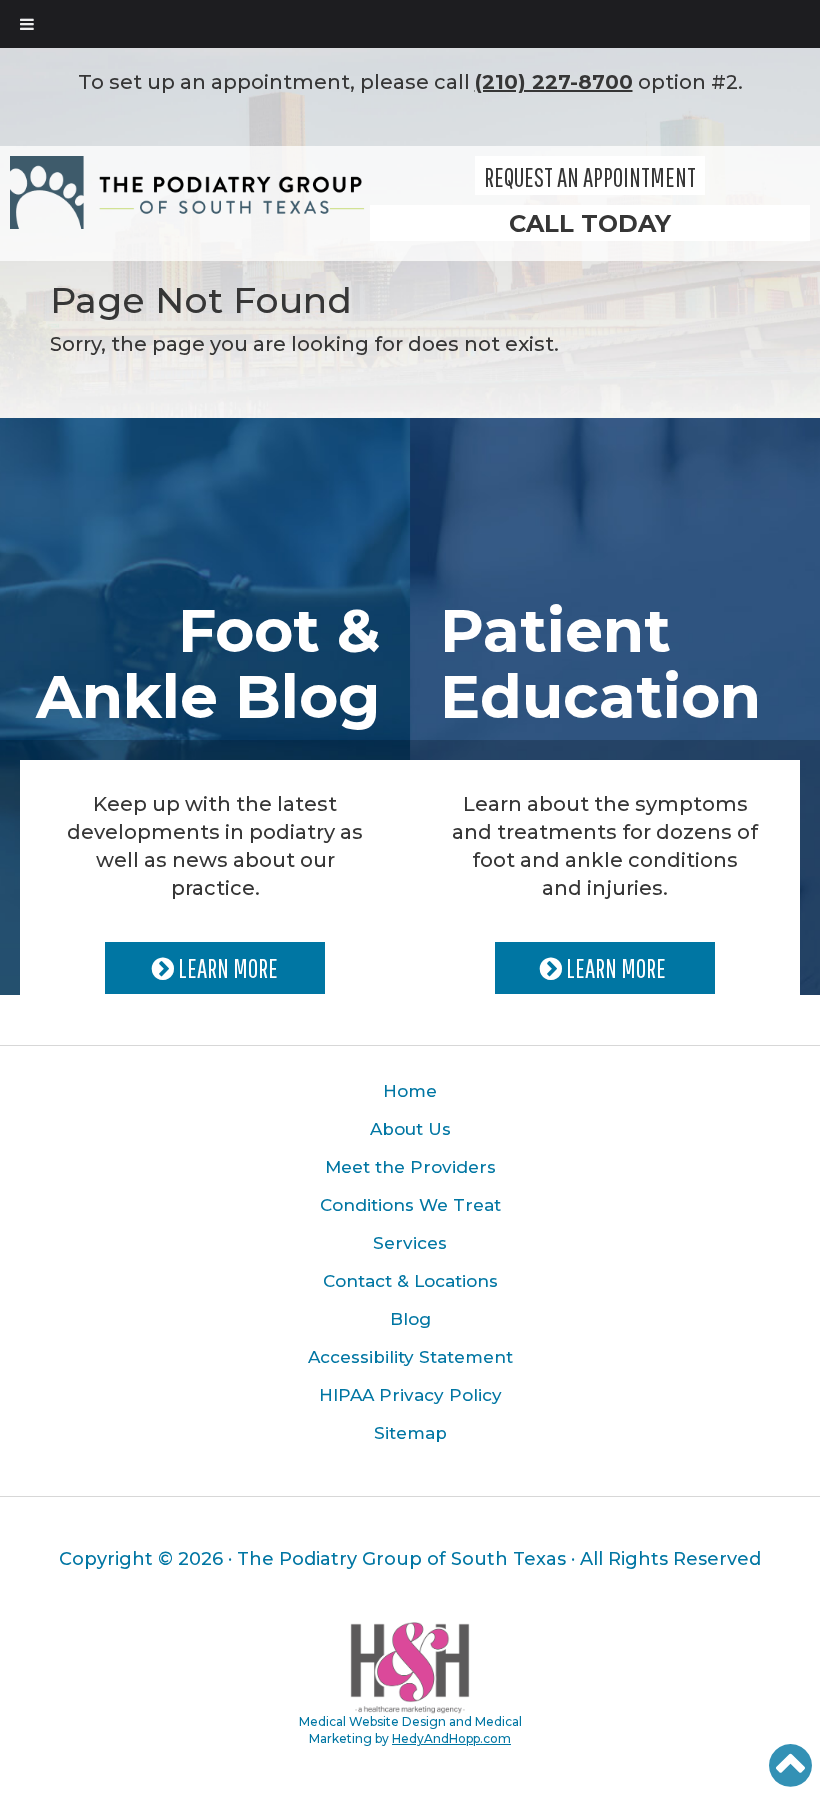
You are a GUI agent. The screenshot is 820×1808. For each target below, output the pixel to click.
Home (410, 1091)
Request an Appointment (590, 177)
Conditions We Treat (410, 1205)
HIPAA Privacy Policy (410, 1395)
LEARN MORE (226, 968)
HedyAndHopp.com (451, 1738)
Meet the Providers (410, 1167)
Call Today (590, 223)
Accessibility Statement (410, 1357)
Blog (410, 1319)
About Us (410, 1129)
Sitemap (410, 1433)
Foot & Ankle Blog (208, 663)
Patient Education (600, 663)
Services (410, 1243)
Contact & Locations (410, 1281)
